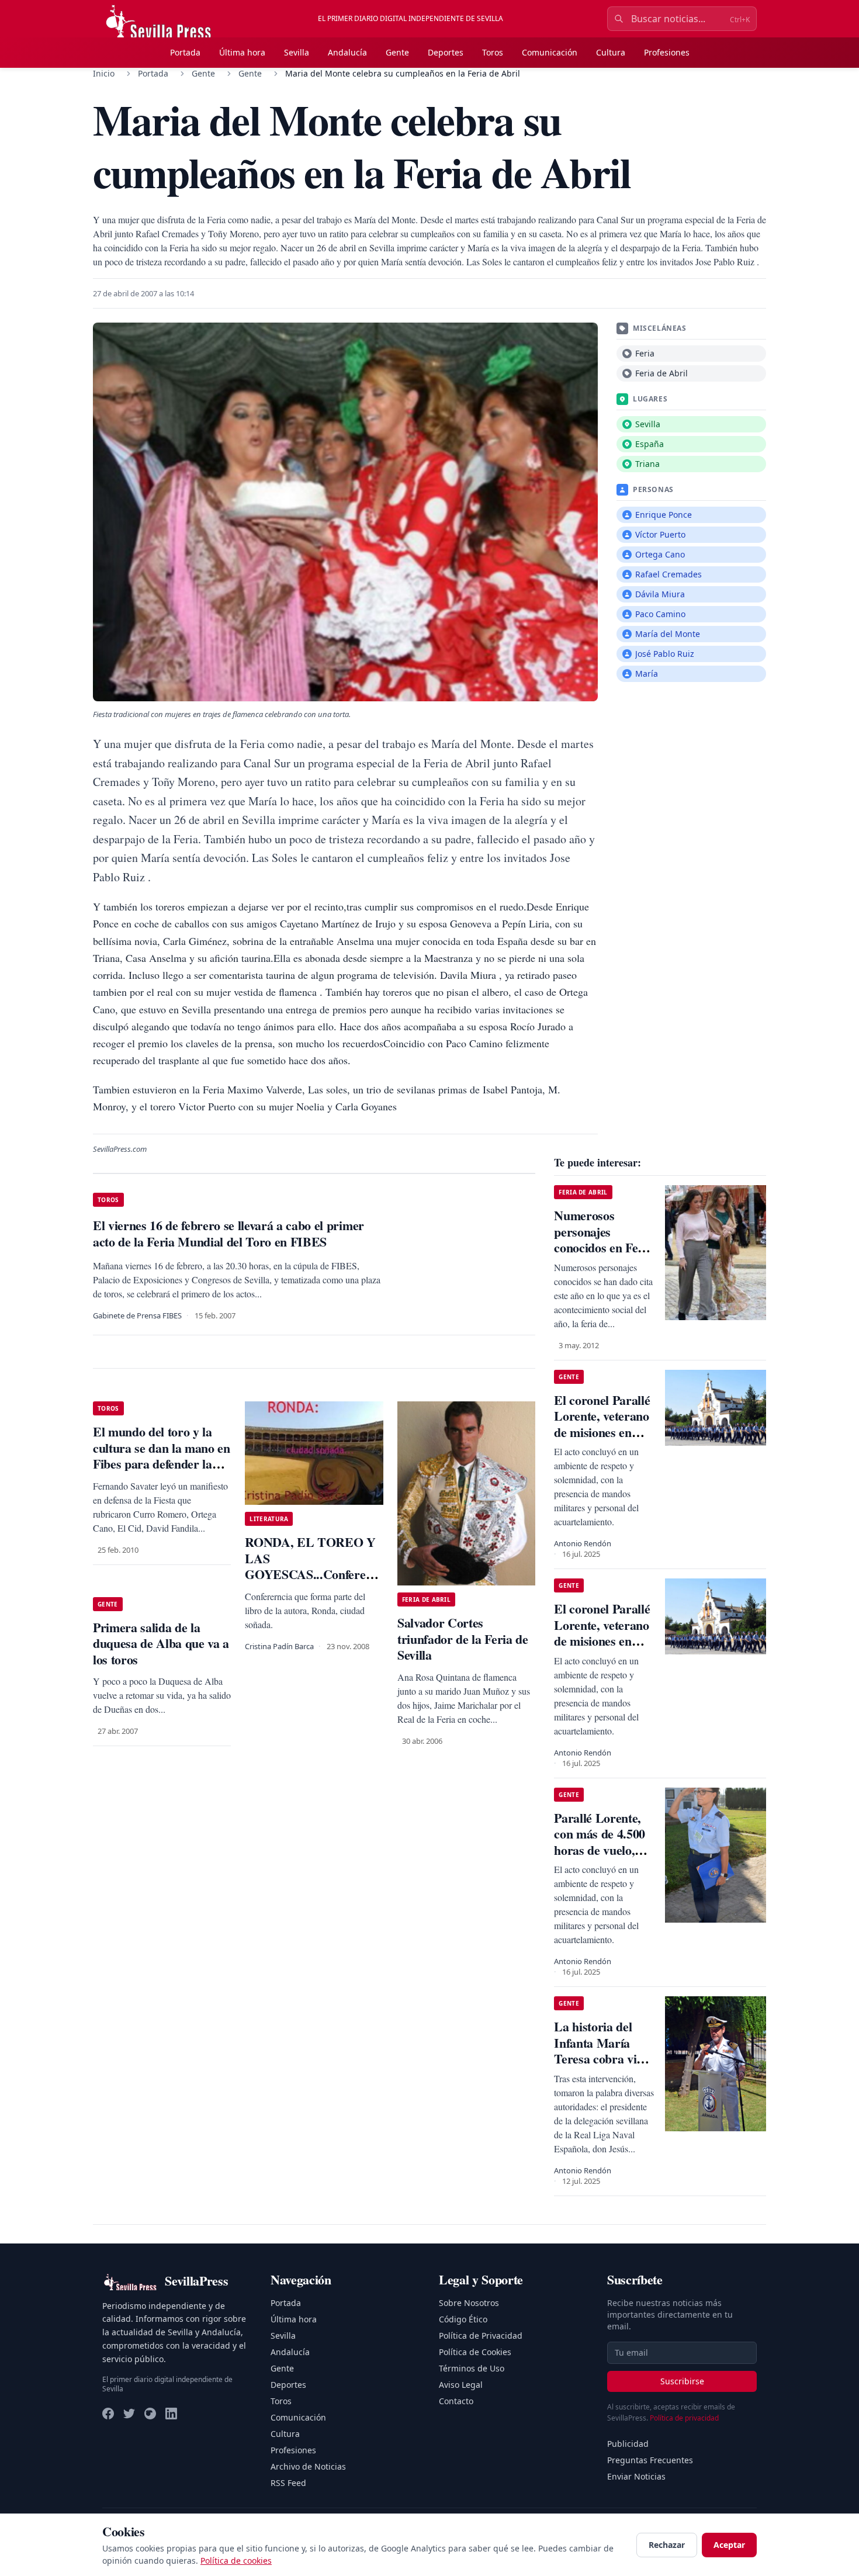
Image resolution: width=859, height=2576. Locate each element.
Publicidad (628, 2444)
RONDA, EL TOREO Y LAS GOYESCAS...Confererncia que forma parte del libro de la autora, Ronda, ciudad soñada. (319, 1582)
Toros (493, 52)
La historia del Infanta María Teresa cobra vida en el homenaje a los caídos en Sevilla (602, 2067)
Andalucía (347, 52)
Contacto (456, 2401)
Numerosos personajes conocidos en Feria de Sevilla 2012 (603, 1239)
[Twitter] (129, 2414)
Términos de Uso (472, 2368)
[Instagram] (150, 2414)
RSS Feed (288, 2483)
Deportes (446, 52)
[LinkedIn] (171, 2414)
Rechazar (667, 2545)
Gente (397, 52)
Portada (185, 52)
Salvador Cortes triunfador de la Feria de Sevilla (463, 1639)
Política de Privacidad (481, 2336)
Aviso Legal (461, 2385)
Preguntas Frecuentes (650, 2460)
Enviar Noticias (636, 2476)
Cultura (611, 52)
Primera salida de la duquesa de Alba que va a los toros (161, 1643)
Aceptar (729, 2545)
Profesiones (667, 52)
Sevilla (297, 52)
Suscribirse (682, 2381)
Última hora (242, 52)
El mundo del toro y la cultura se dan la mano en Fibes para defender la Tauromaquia (162, 1456)
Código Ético (463, 2319)
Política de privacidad (684, 2418)
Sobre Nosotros (469, 2303)
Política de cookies (236, 2561)
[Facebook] (108, 2414)
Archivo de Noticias (308, 2466)
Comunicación (550, 52)
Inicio (104, 73)
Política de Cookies (475, 2352)
